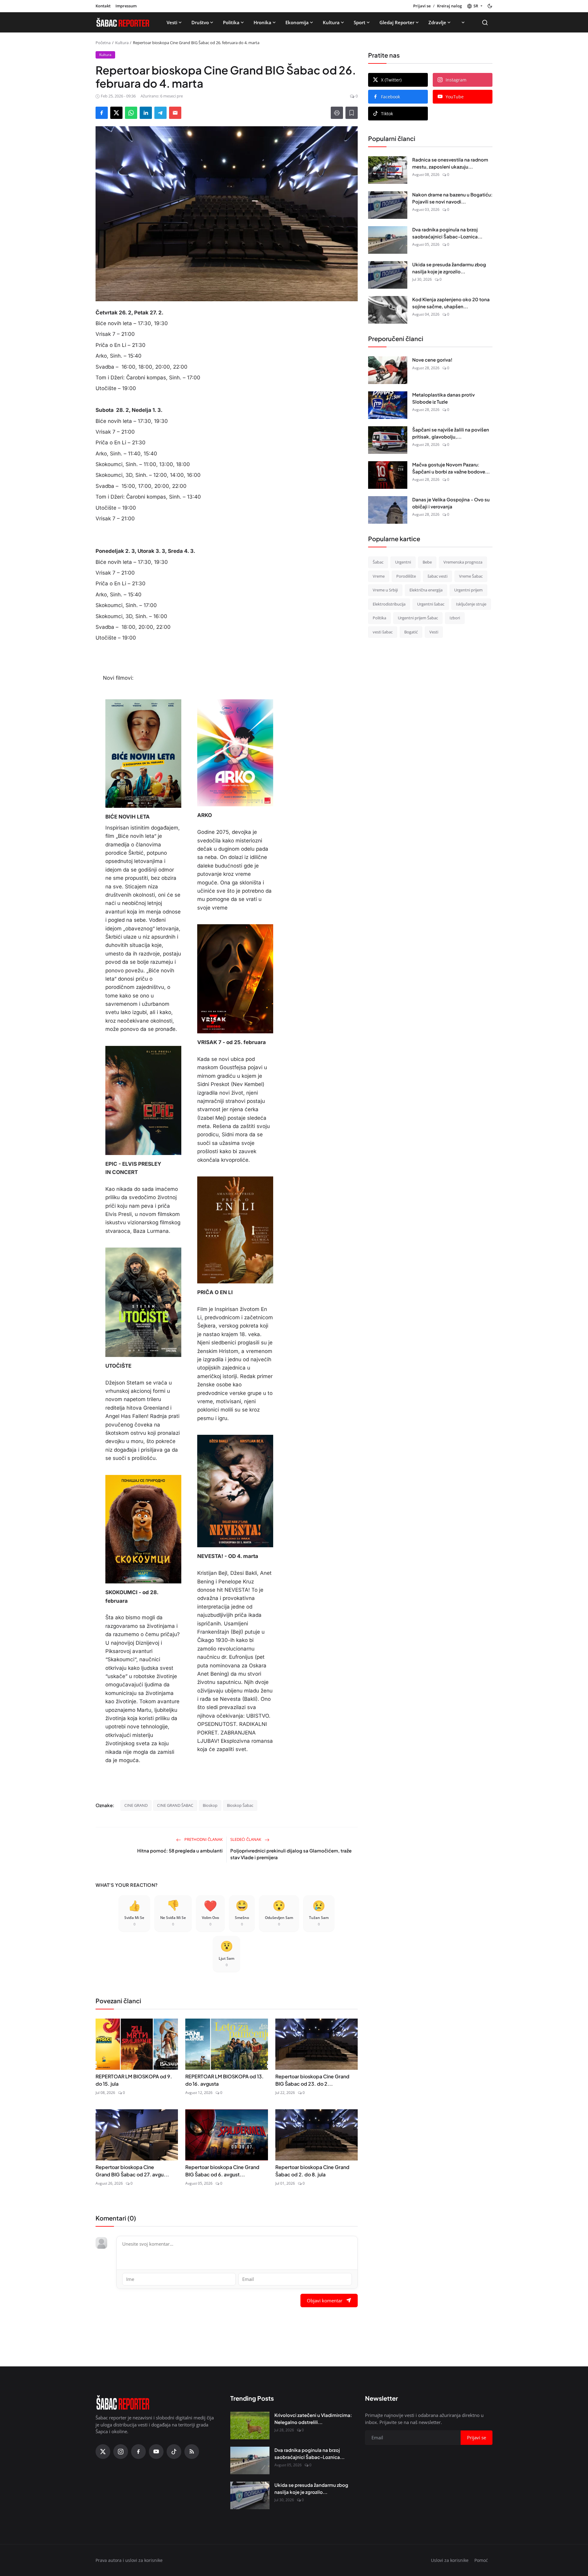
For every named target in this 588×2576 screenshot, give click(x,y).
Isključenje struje (471, 604)
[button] (475, 6)
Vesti (172, 22)
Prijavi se (422, 6)
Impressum (126, 6)
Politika (231, 22)
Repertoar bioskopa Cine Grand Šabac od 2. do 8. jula (312, 2171)
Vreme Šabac (471, 576)
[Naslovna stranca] (123, 22)
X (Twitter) (391, 80)
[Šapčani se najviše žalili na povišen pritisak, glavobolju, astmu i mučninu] (388, 440)
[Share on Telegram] (160, 113)
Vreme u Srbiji (385, 590)
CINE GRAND (136, 1805)
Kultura (331, 22)
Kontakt (103, 6)
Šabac (378, 562)
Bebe (427, 562)
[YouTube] (156, 2452)
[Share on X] (116, 113)
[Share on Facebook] (102, 113)
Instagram (456, 80)
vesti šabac (383, 632)
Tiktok (387, 114)
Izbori (455, 618)
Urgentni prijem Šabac (418, 618)
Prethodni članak (203, 1839)
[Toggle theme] (490, 6)
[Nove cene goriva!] (388, 370)
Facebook (390, 97)
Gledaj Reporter (397, 22)
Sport (360, 22)
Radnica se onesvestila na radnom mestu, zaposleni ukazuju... (450, 163)
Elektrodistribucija (389, 604)
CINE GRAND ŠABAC (175, 1805)
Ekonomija (297, 22)
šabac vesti (437, 576)
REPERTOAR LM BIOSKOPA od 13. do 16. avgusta (224, 2080)
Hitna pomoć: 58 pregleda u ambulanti (180, 1850)
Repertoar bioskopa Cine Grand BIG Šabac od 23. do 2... (312, 2080)
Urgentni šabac (431, 604)
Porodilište (406, 576)
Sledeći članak (246, 1839)
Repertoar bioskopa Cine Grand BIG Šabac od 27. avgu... (132, 2171)
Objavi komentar (325, 2301)
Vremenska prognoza (463, 562)
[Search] (485, 23)
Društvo (200, 22)
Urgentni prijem (468, 590)
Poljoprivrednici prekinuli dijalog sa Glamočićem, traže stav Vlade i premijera (291, 1854)
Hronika (262, 22)
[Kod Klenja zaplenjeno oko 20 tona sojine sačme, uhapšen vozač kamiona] (388, 310)
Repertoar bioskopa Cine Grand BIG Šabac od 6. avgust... (222, 2171)
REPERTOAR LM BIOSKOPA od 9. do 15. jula (134, 2080)
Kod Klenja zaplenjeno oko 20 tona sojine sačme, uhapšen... (451, 303)
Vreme (379, 576)
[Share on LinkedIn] (146, 113)
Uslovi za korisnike (450, 2560)
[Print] (337, 113)
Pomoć (481, 2560)
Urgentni (403, 562)
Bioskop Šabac (240, 1805)
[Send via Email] (175, 113)
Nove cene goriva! (432, 360)
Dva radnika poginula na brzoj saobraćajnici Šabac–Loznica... (447, 233)
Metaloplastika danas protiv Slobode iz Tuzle (443, 398)
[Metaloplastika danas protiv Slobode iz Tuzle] (388, 405)
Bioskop (210, 1805)
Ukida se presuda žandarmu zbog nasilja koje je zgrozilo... (449, 268)
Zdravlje (437, 22)
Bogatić (411, 632)
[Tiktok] (174, 2452)
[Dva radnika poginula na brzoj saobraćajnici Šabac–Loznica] (388, 240)
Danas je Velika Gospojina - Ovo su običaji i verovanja (451, 503)
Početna (103, 43)
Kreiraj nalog (449, 6)
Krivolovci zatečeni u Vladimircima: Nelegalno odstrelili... (313, 2418)
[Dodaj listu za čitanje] (352, 113)
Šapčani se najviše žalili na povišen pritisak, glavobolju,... (451, 433)
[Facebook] (138, 2452)
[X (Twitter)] (103, 2452)
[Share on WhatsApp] (131, 113)
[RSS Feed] (192, 2452)
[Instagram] (121, 2452)
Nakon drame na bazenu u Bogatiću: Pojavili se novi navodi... (452, 198)
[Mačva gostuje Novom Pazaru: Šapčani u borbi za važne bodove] (388, 475)
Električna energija (426, 590)
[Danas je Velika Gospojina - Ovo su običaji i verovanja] (388, 510)
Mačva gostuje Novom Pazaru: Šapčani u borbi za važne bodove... (451, 468)
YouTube (455, 97)
